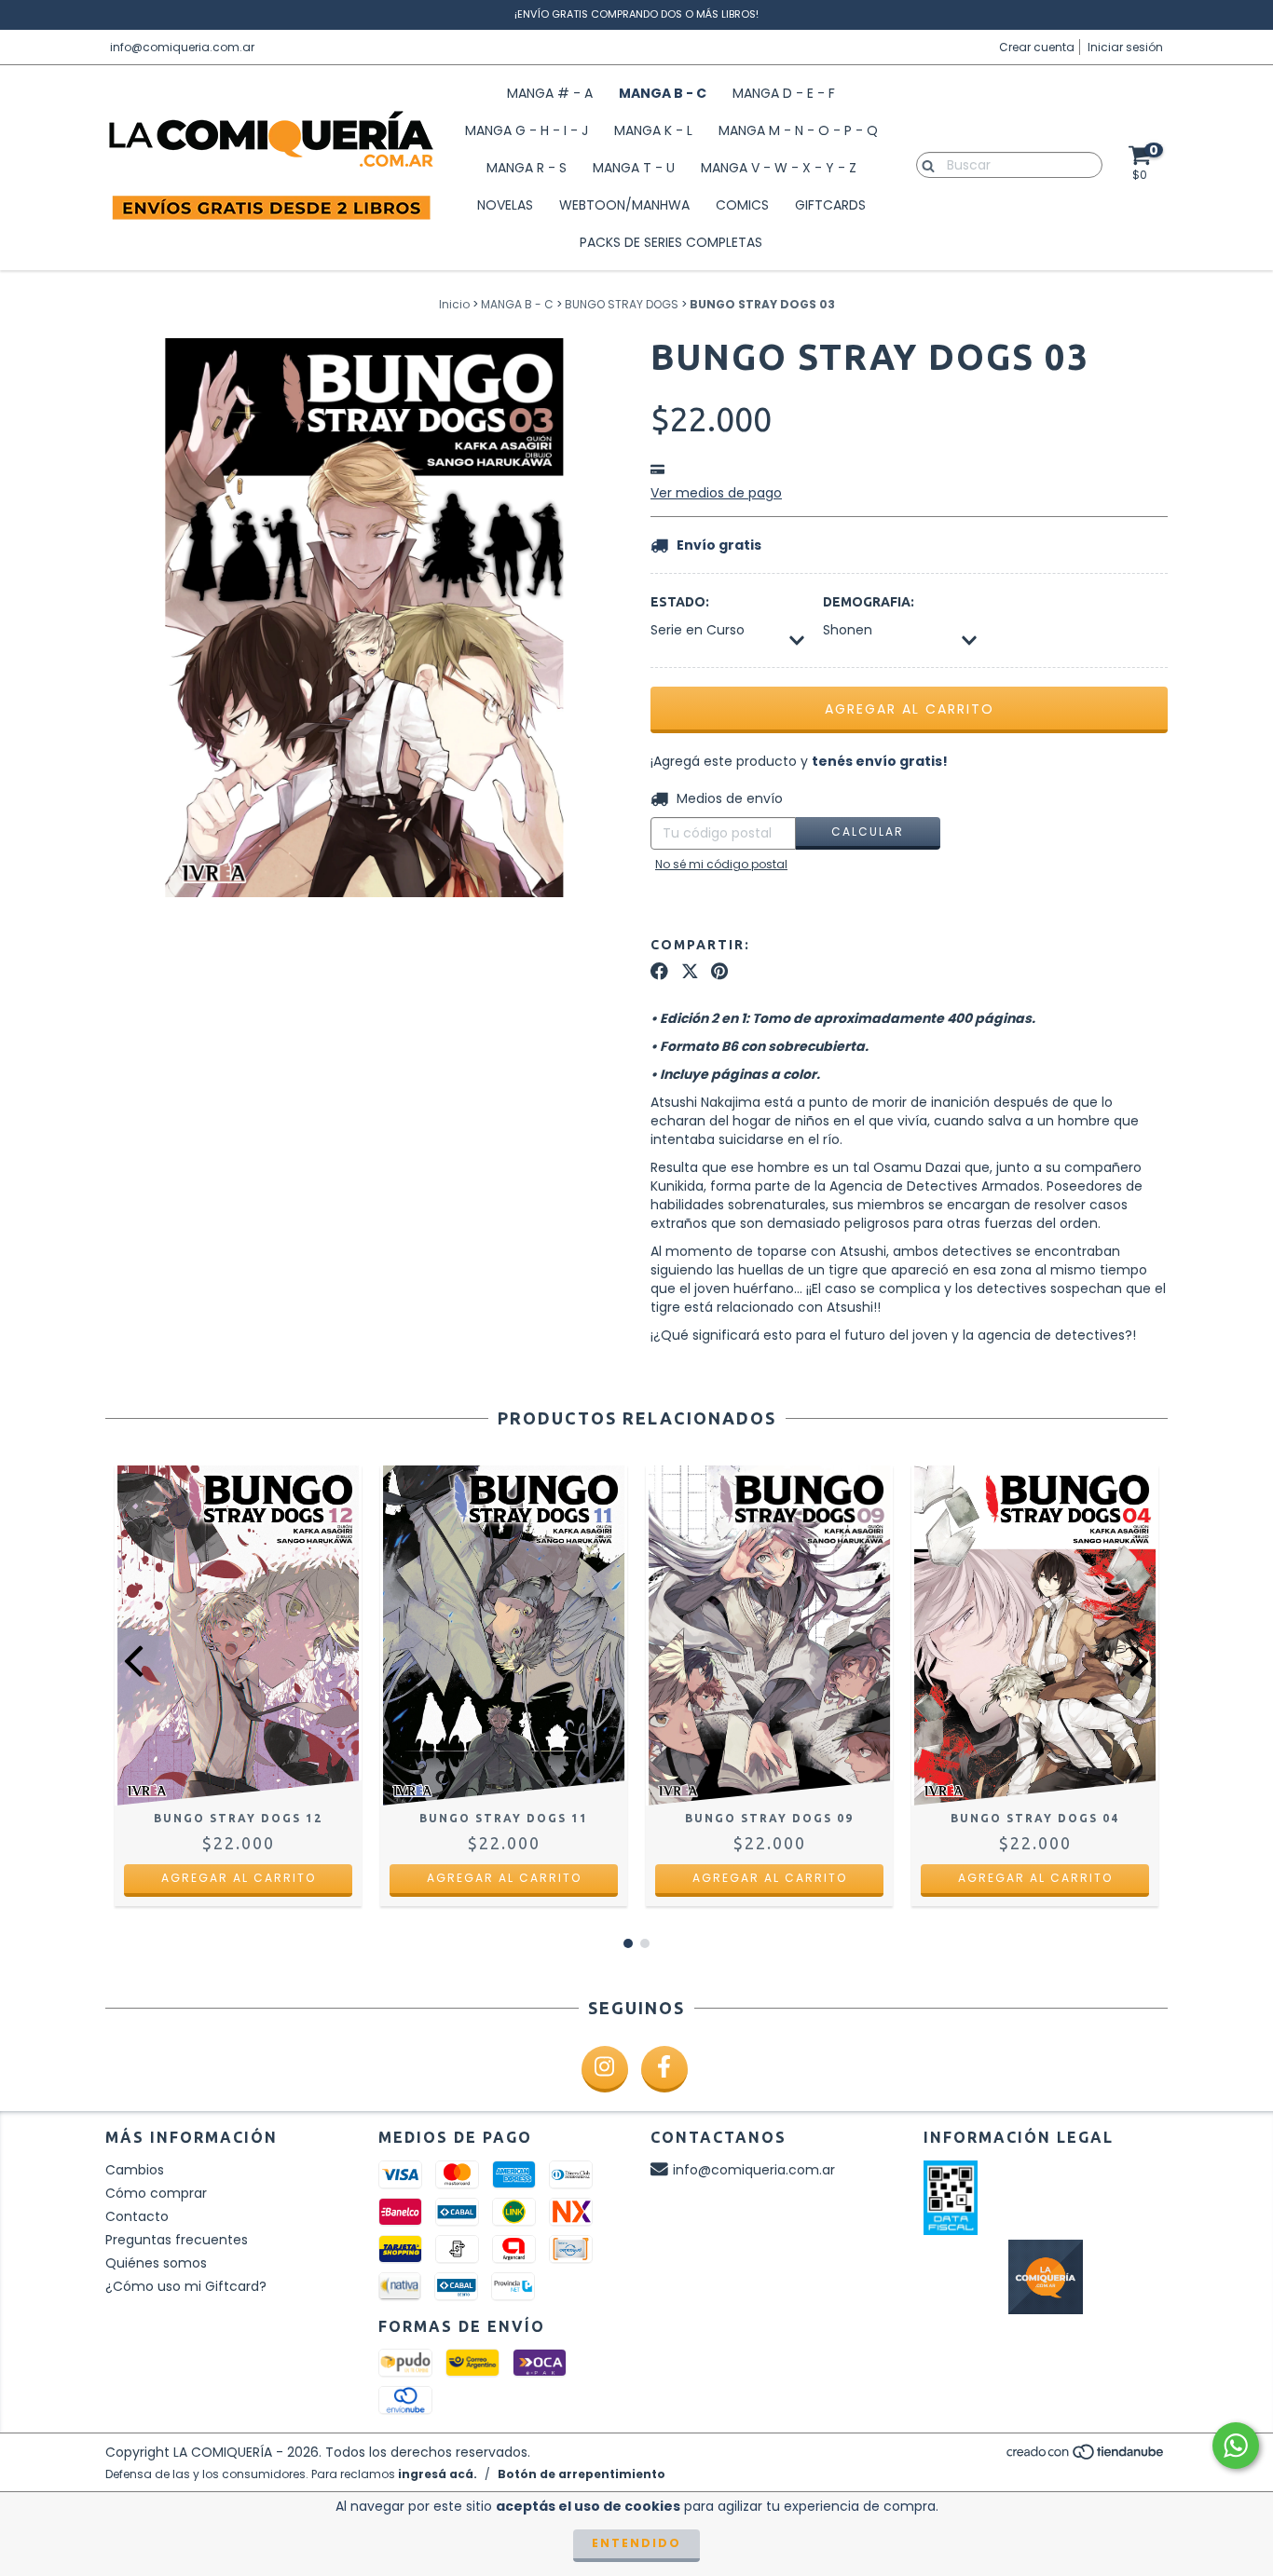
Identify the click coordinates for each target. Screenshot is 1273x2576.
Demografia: (869, 602)
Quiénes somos (156, 2263)
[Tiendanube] (1086, 2457)
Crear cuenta (1037, 47)
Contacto (137, 2216)
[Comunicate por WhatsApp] (1236, 2446)
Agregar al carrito (239, 1878)
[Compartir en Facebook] (659, 972)
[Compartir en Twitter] (690, 972)
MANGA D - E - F (784, 93)
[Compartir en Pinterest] (719, 972)
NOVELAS (505, 205)
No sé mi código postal (721, 864)
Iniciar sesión (1125, 47)
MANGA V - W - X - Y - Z (779, 168)
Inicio (454, 304)
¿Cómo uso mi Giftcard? (186, 2286)
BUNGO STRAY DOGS (622, 304)
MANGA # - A (550, 93)
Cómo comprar (156, 2193)
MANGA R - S (527, 168)
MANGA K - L (653, 130)
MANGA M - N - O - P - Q (798, 130)
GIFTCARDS (830, 205)
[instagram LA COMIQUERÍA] (605, 2069)
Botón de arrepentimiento (582, 2474)
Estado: (680, 602)
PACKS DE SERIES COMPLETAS (671, 242)
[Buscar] (924, 164)
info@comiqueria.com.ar (182, 47)
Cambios (135, 2170)
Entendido (636, 2543)
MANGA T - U (634, 168)
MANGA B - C (663, 93)
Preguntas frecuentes (177, 2240)
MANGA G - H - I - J (527, 130)
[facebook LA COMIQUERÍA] (664, 2069)
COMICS (742, 205)
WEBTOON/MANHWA (624, 205)
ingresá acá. (438, 2474)
